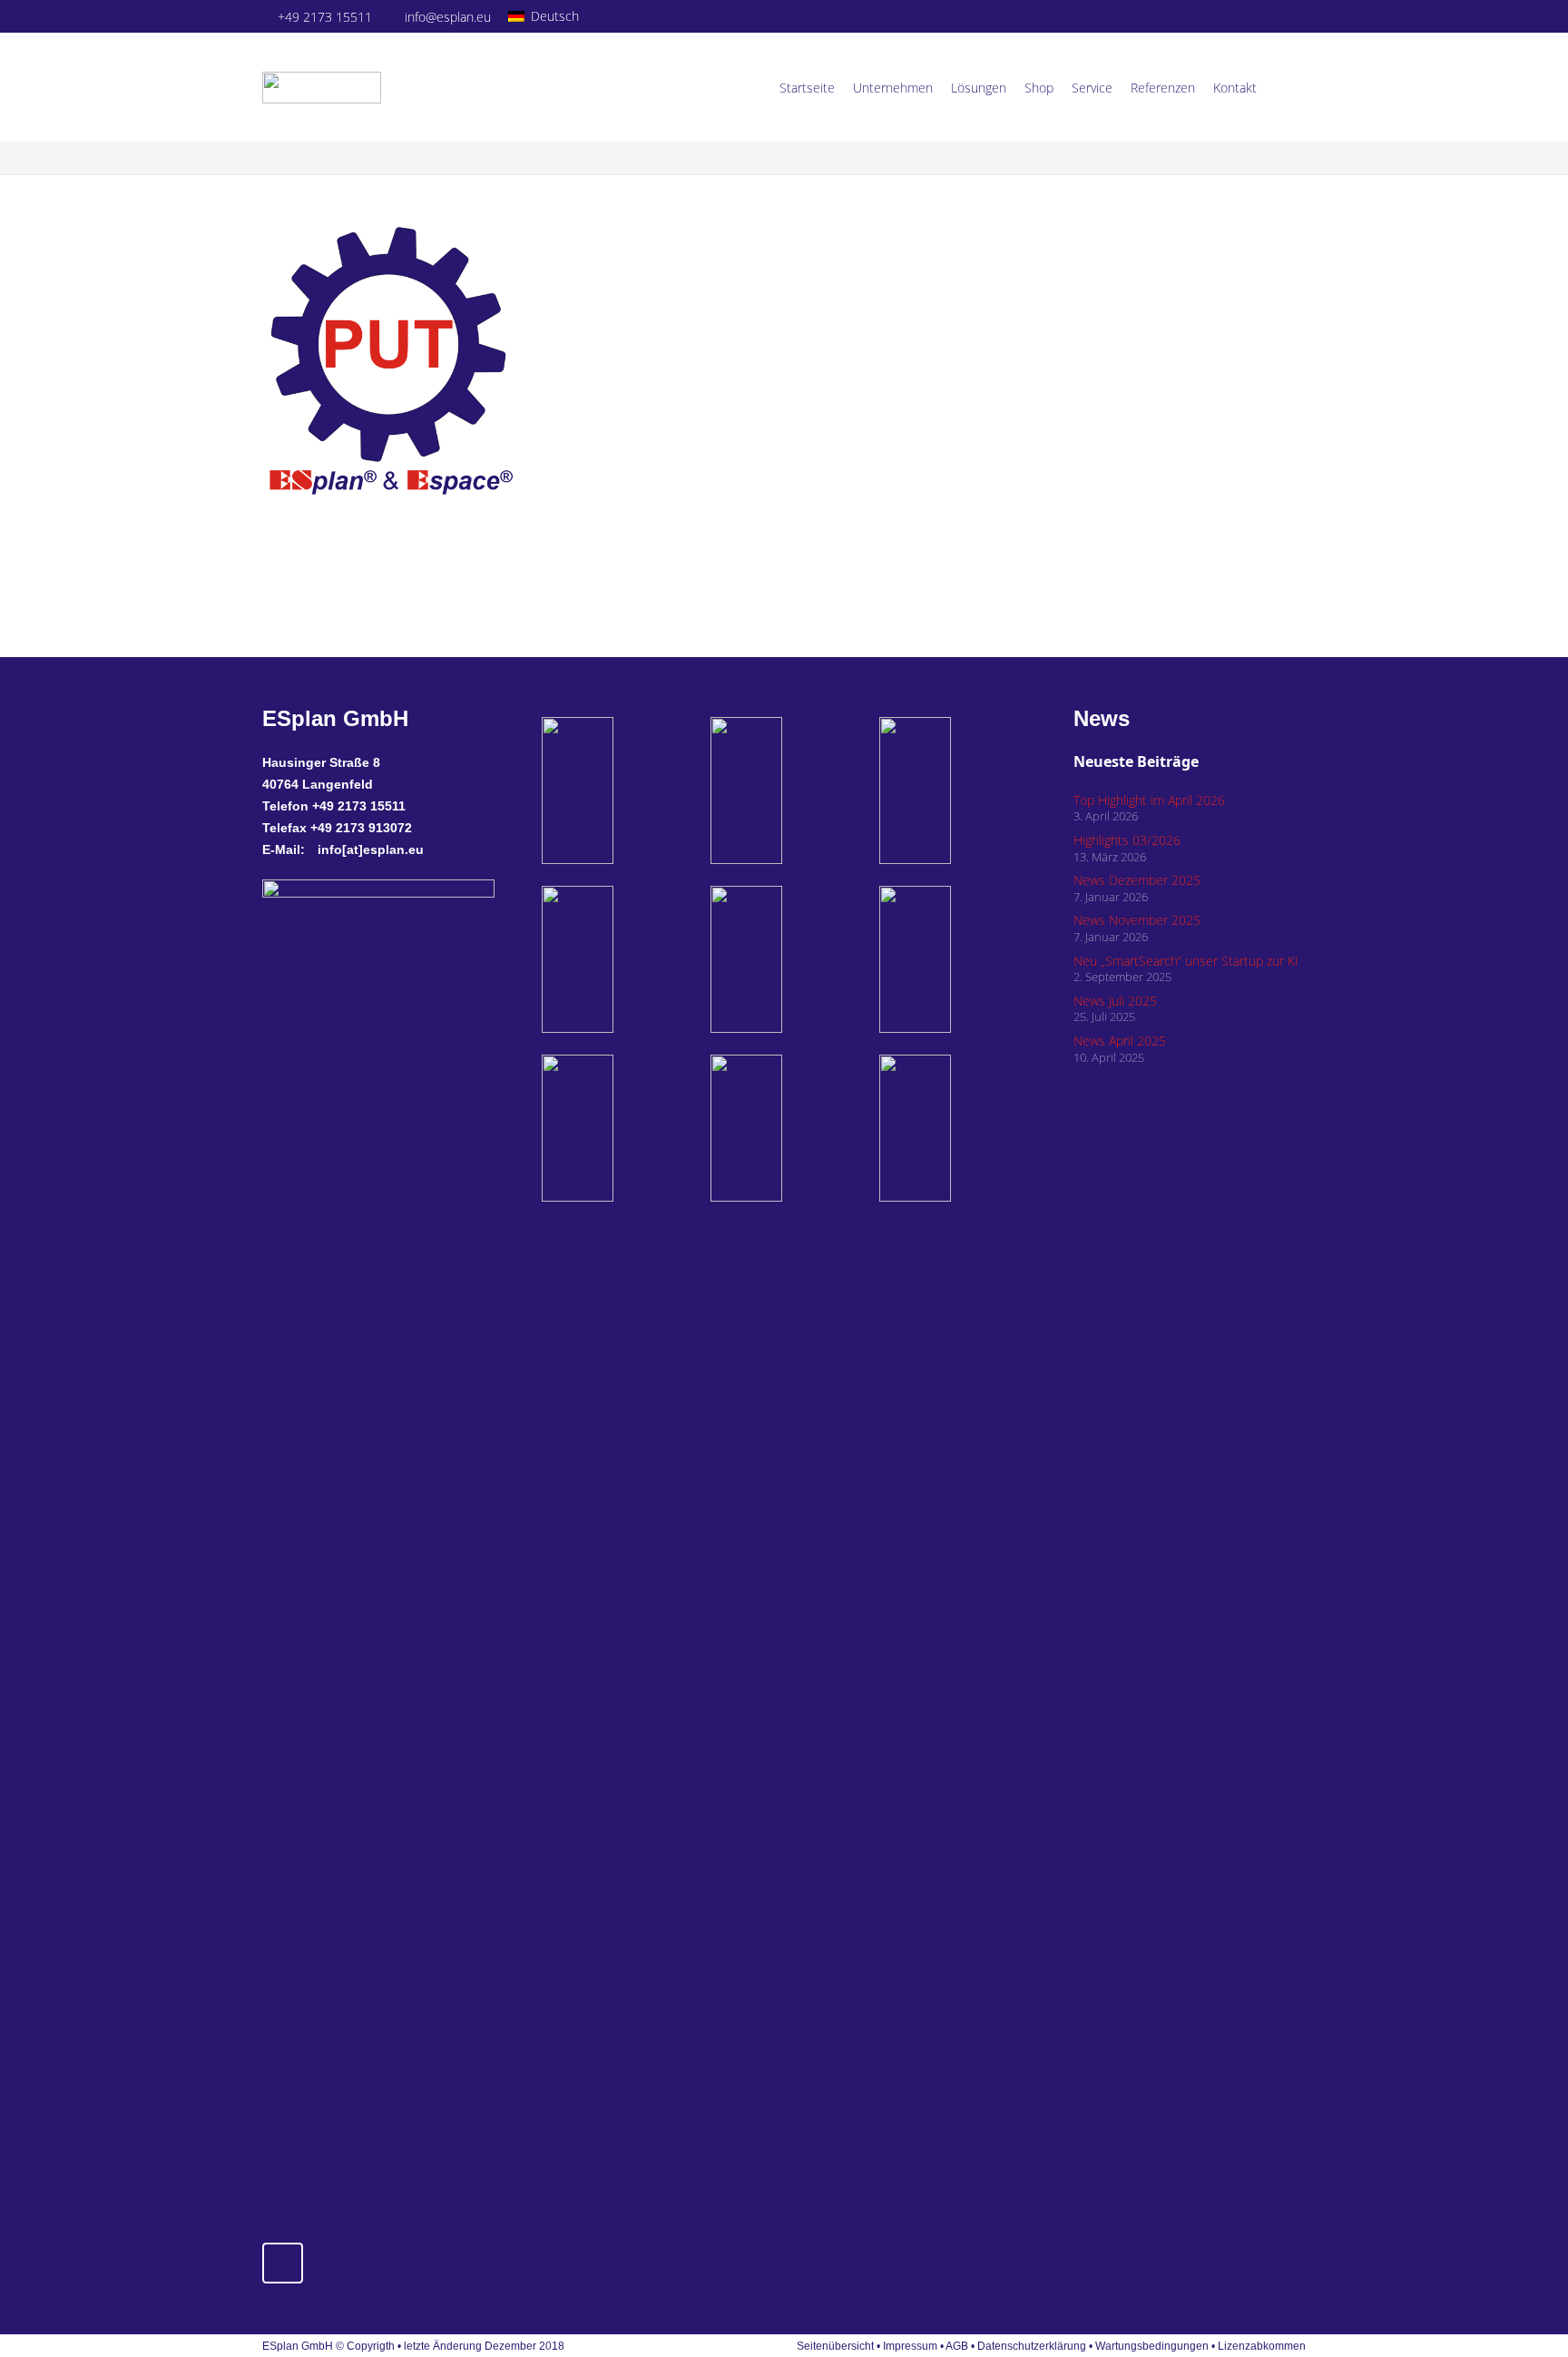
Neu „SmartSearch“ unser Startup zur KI (1186, 961)
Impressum (910, 2346)
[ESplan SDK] (615, 959)
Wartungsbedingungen (1152, 2346)
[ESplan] (953, 959)
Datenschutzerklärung (1033, 2346)
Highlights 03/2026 (1127, 840)
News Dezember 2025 (1137, 880)
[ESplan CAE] (953, 791)
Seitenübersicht (835, 2346)
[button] (551, 16)
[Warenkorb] (1286, 87)
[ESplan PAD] (953, 1128)
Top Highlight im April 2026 (1149, 800)
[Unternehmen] (784, 1128)
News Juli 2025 (1115, 1001)
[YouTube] (1293, 16)
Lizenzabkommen (1262, 2346)
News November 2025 (1137, 920)
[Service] (615, 1128)
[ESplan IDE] (784, 791)
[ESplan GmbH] (322, 88)
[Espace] (784, 959)
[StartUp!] (615, 791)
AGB (957, 2346)
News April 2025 (1120, 1041)
